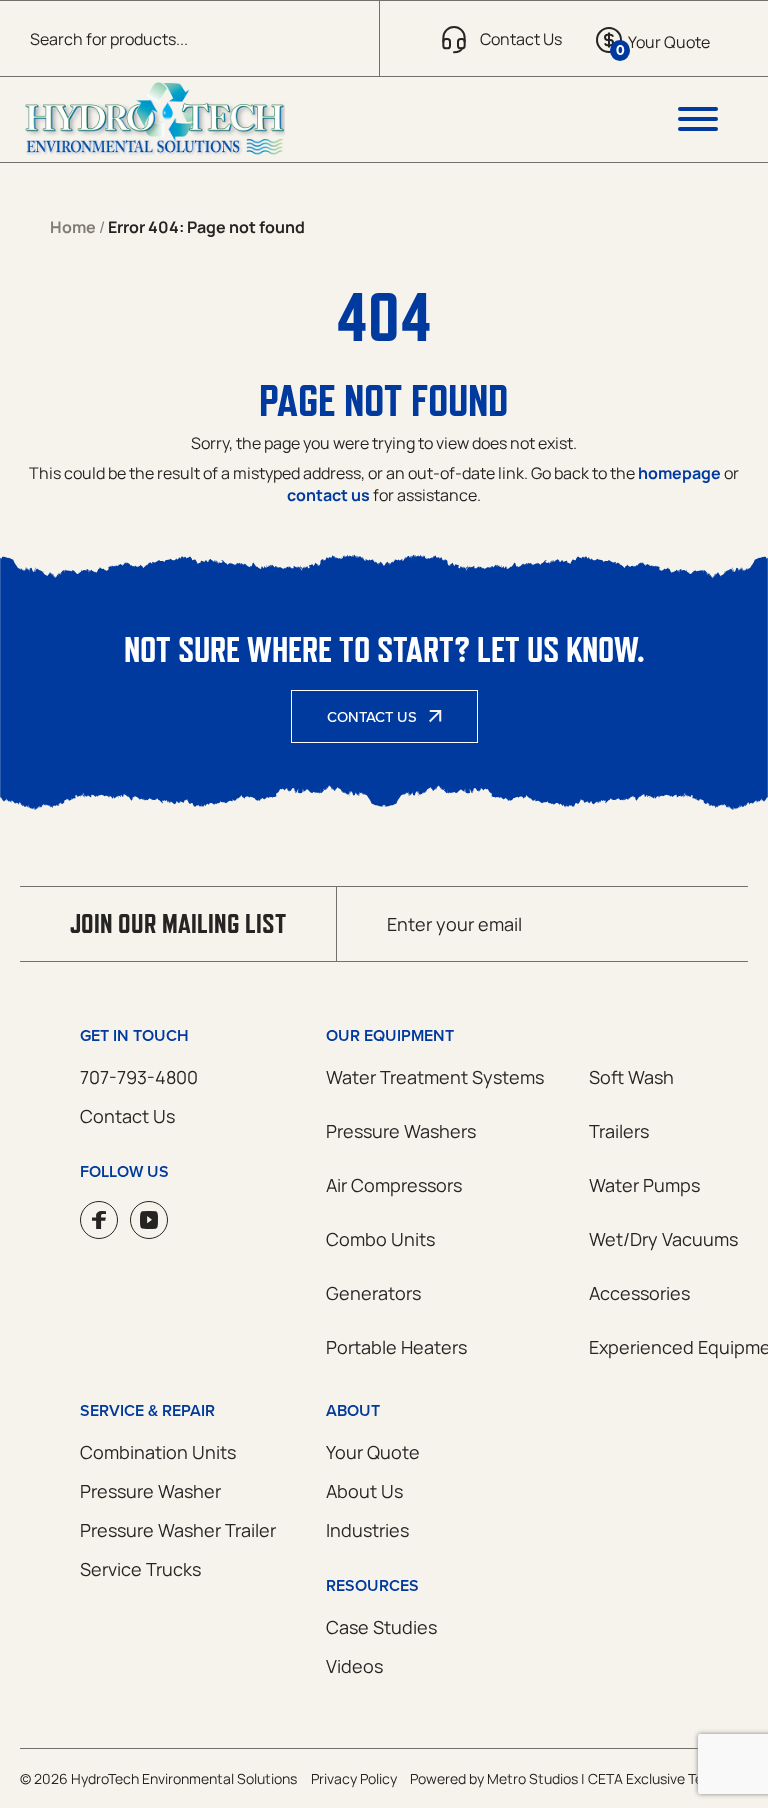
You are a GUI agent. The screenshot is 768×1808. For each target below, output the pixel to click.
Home (73, 227)
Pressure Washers (401, 1131)
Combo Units (380, 1239)
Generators (373, 1293)
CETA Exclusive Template (668, 1778)
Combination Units (158, 1452)
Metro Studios (532, 1778)
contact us (328, 495)
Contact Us (372, 716)
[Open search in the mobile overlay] (189, 38)
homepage (679, 473)
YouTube (149, 1220)
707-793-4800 (139, 1077)
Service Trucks (140, 1569)
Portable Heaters (396, 1347)
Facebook (99, 1220)
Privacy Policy (354, 1778)
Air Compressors (394, 1185)
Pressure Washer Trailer (178, 1530)
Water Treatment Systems (435, 1077)
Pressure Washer (150, 1491)
